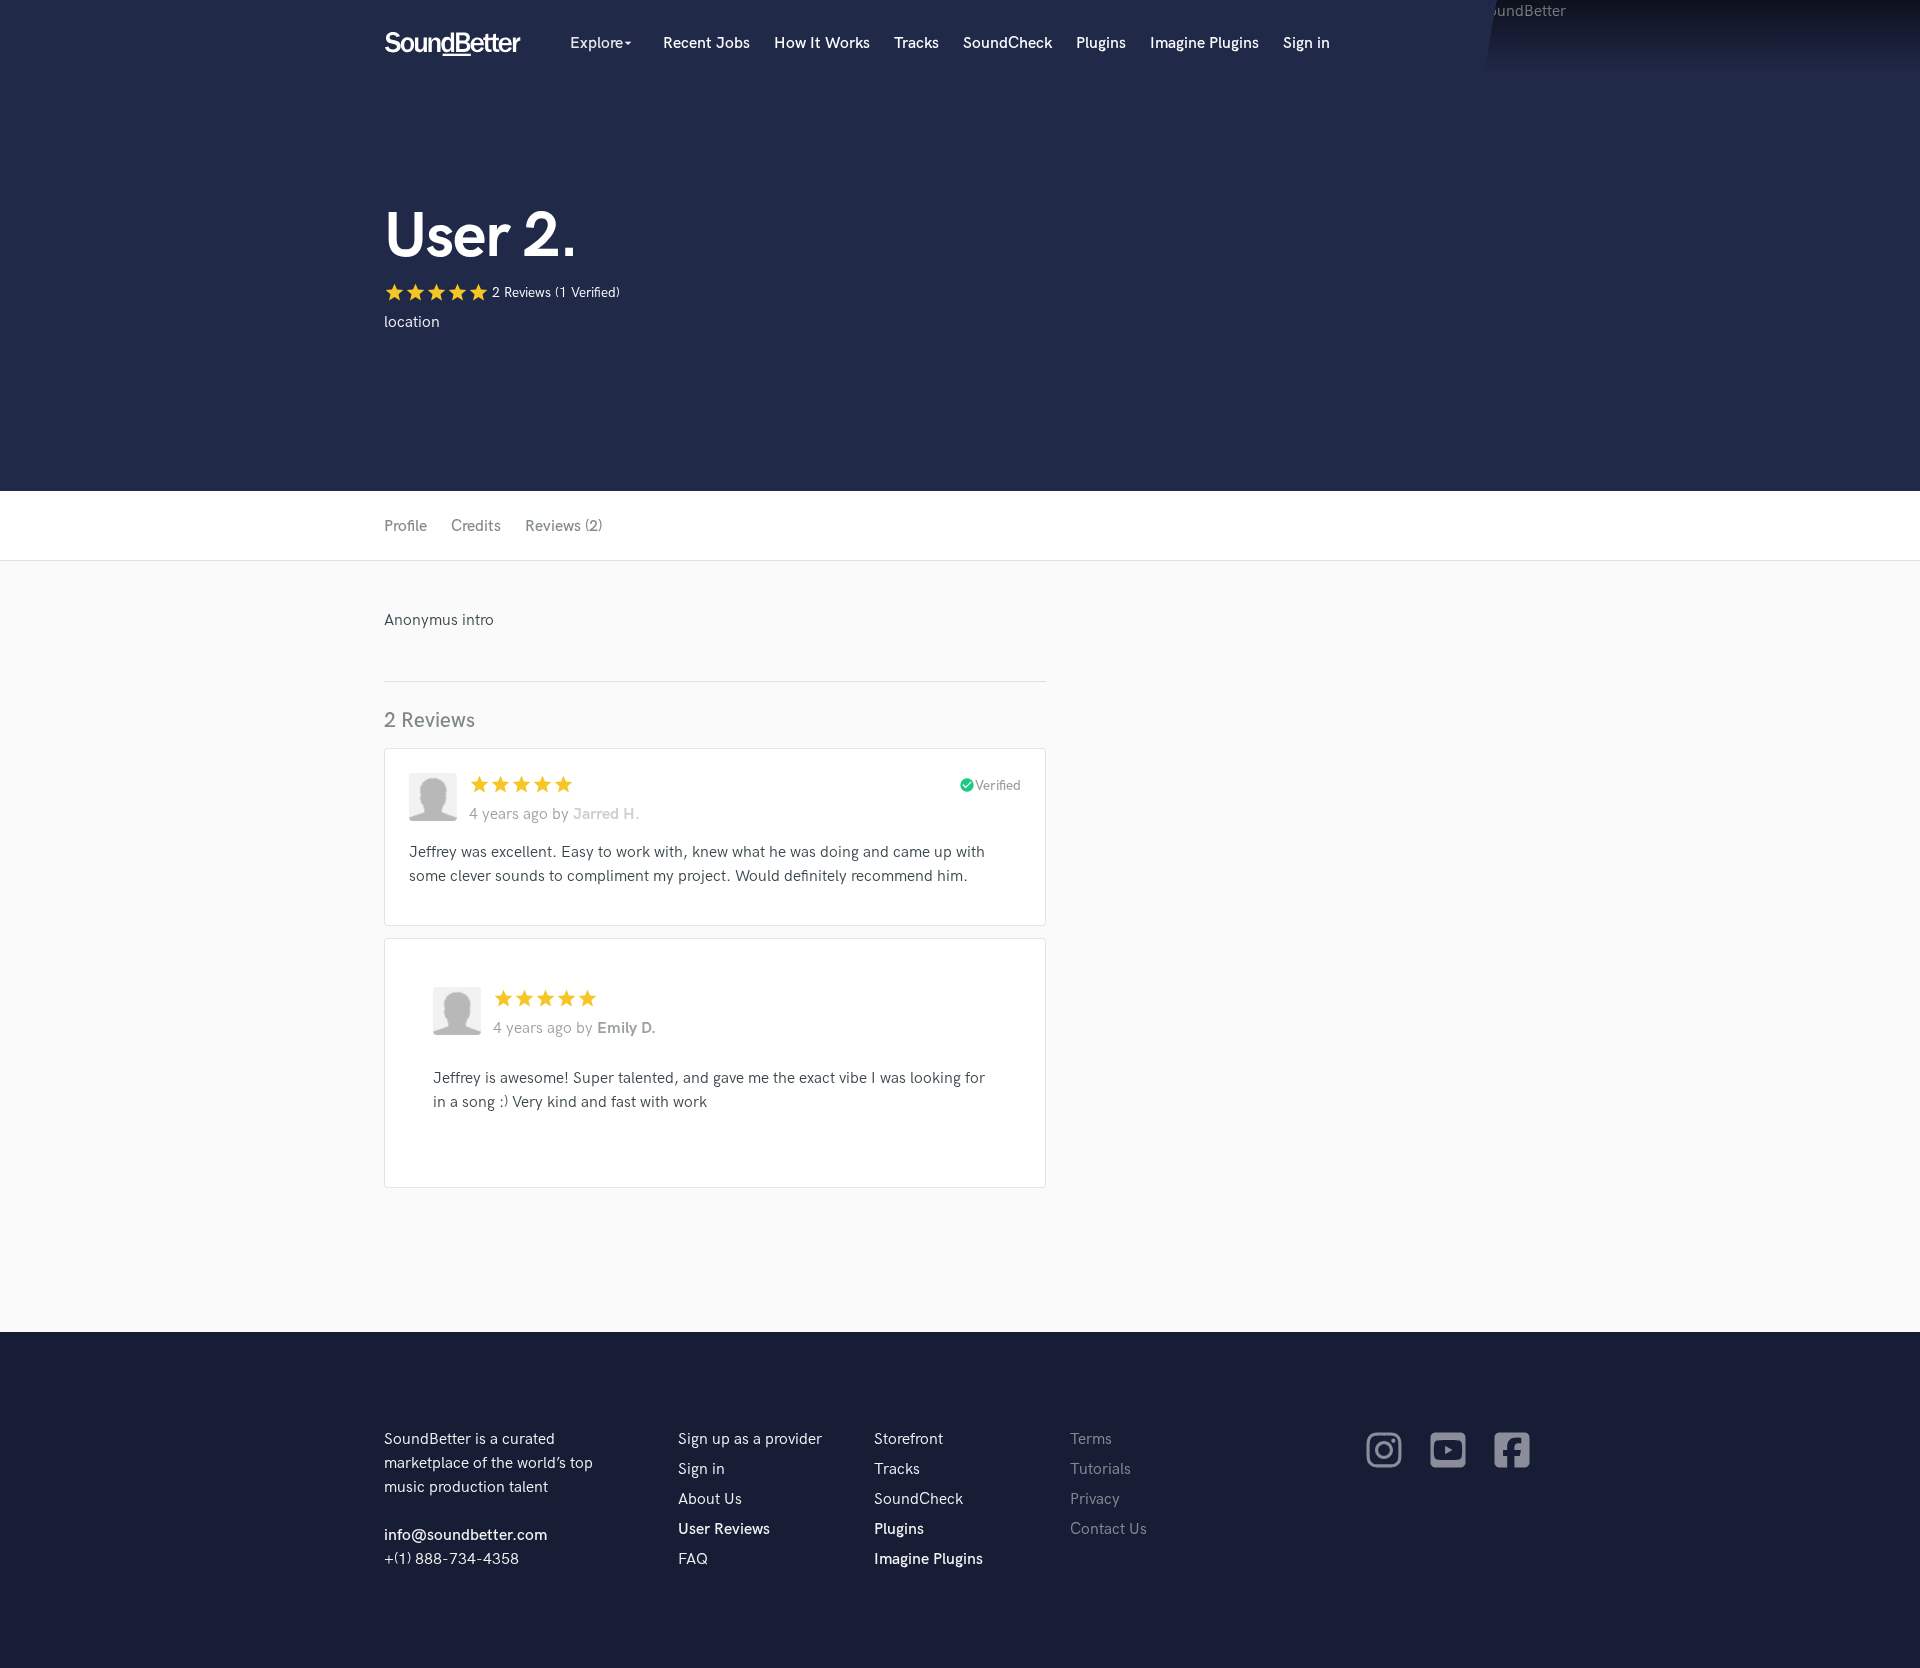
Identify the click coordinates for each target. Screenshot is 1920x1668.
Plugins (1101, 43)
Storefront (908, 1439)
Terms (1091, 1439)
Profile (405, 526)
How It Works (822, 43)
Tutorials (1100, 1469)
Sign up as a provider (750, 1439)
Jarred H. (606, 814)
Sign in (1306, 43)
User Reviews (724, 1529)
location (412, 322)
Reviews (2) (563, 526)
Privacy (1095, 1499)
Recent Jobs (706, 43)
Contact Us (1108, 1529)
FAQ (693, 1559)
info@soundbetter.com (465, 1535)
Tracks (916, 43)
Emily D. (626, 1028)
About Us (710, 1499)
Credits (476, 526)
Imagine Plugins (1204, 43)
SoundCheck (1007, 43)
